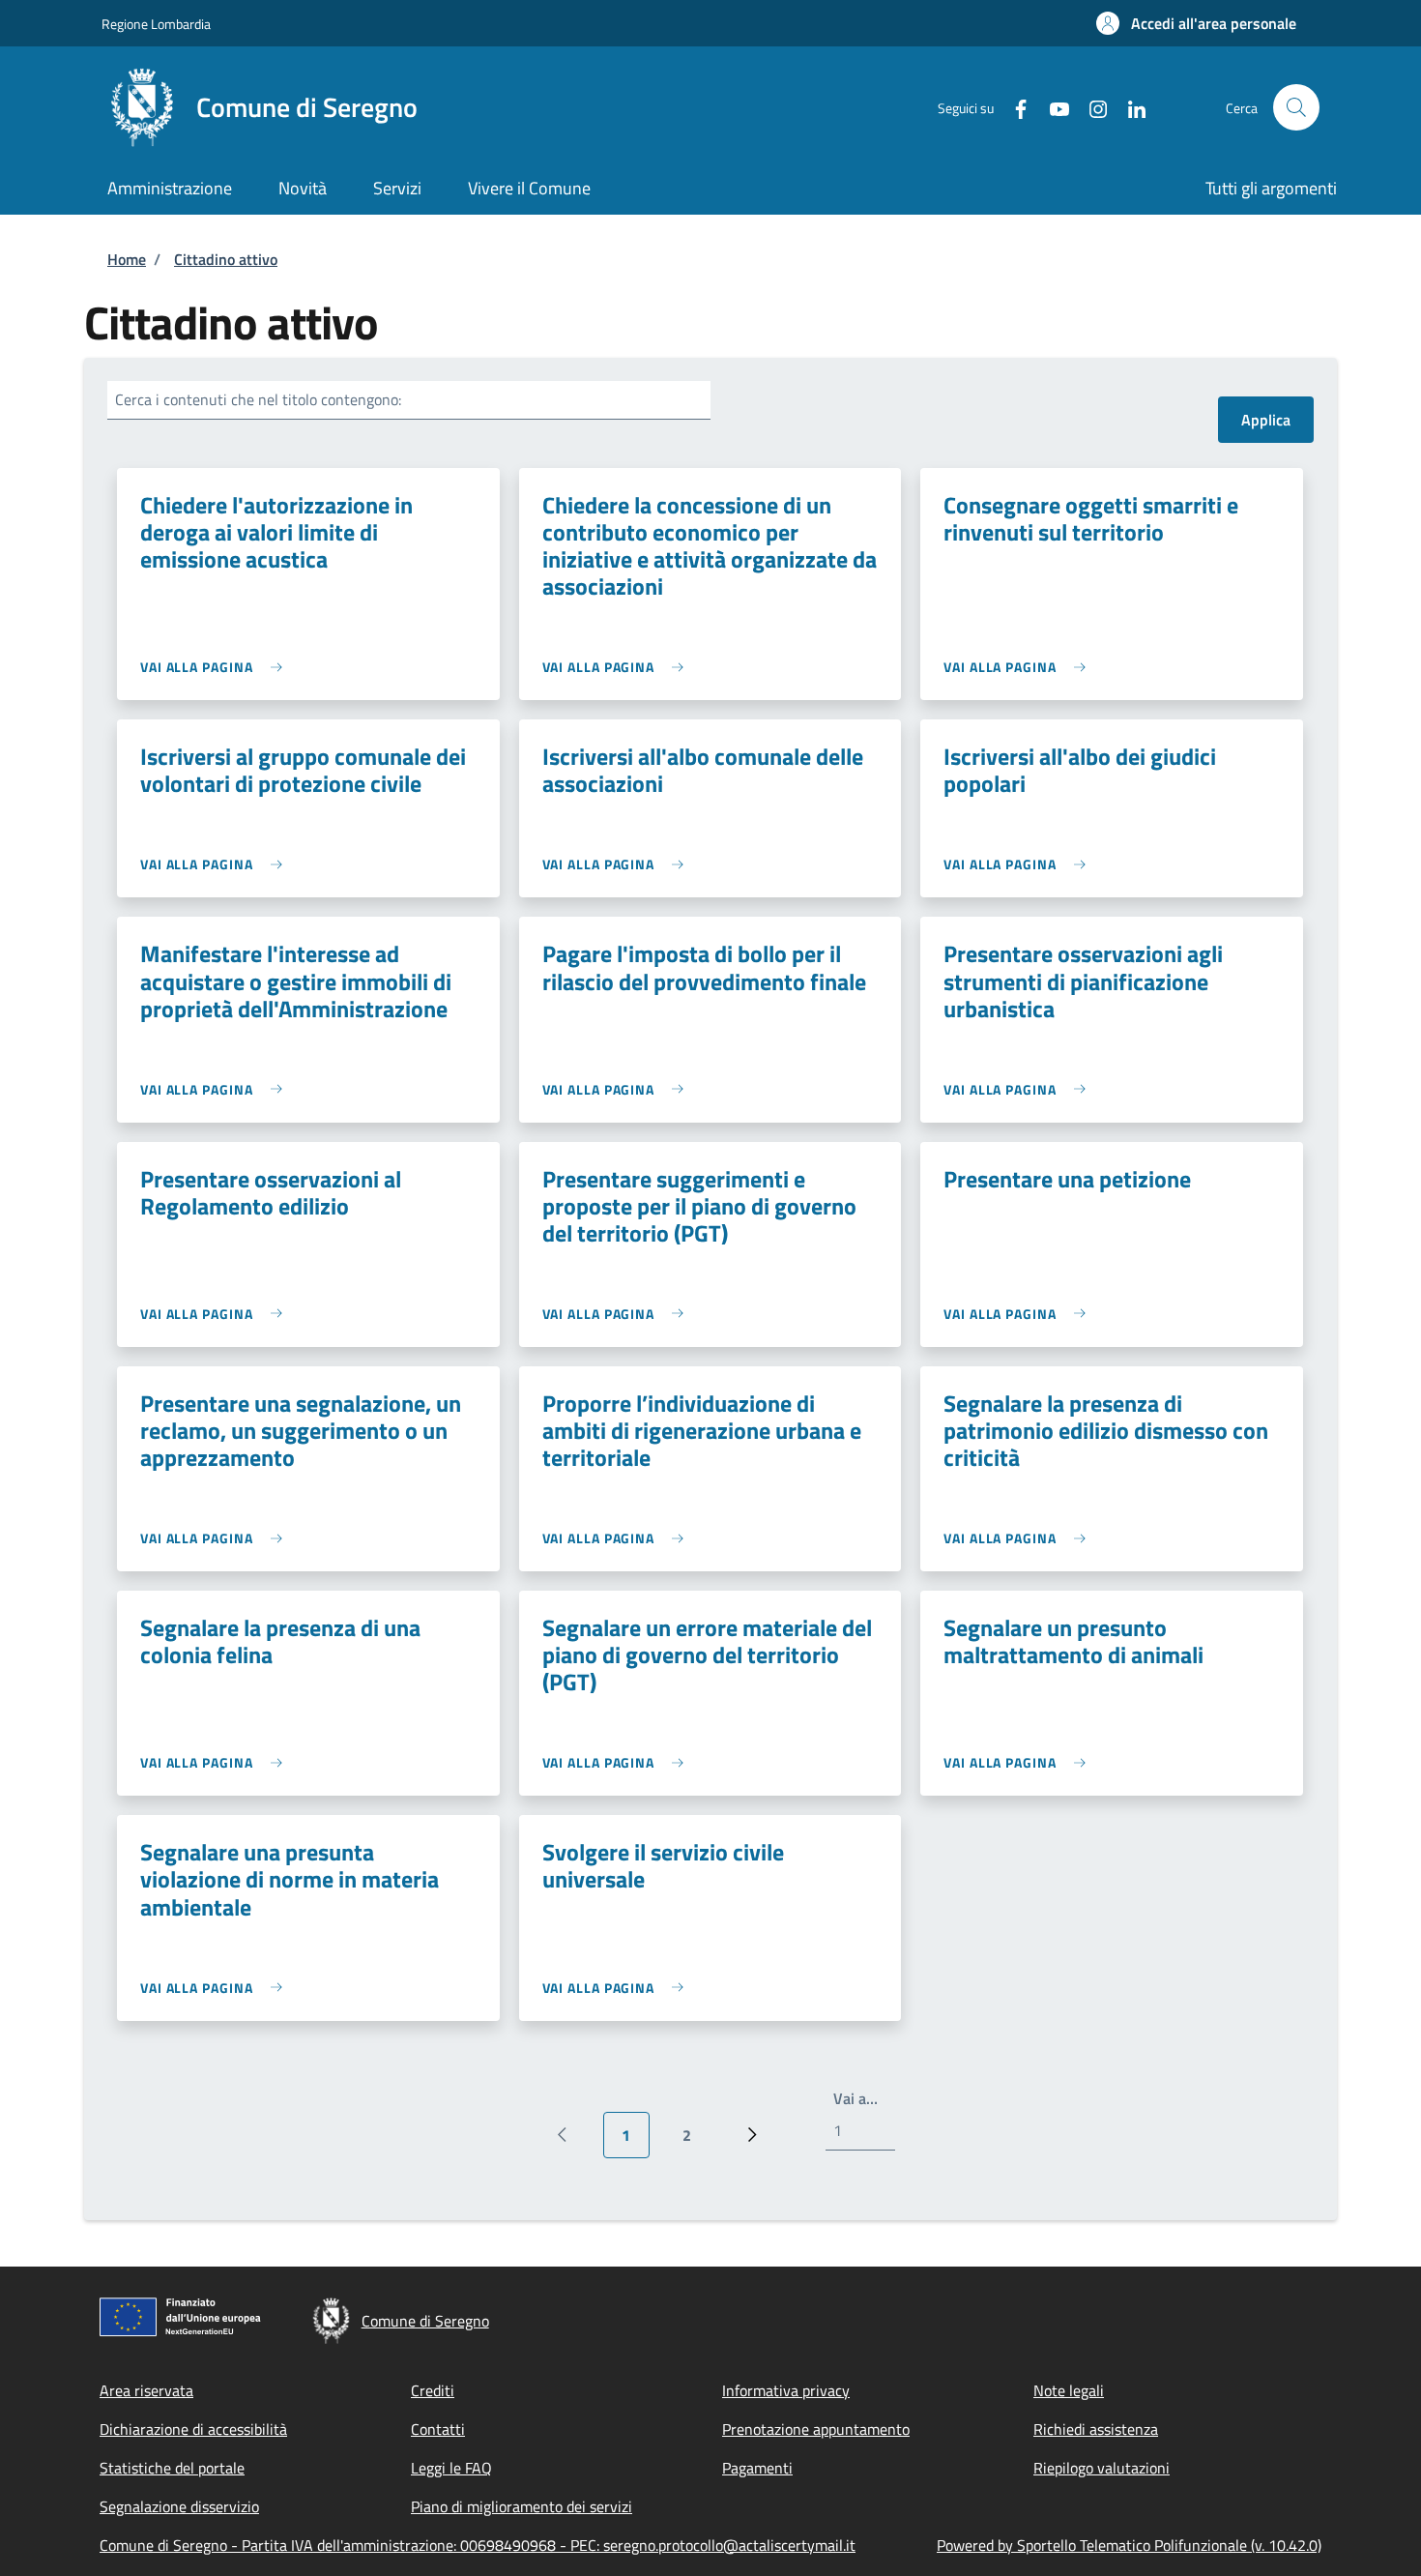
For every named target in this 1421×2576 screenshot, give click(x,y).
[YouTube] (1052, 107)
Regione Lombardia (156, 24)
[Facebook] (1013, 107)
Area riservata (146, 2390)
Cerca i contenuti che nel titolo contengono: (258, 399)
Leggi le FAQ (451, 2468)
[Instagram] (1090, 107)
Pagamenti (757, 2468)
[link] (216, 667)
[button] (1196, 23)
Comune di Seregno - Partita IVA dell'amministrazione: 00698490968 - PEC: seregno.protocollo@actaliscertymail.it (478, 2545)
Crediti (433, 2390)
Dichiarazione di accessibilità (193, 2429)
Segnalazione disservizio (179, 2506)
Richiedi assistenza (1096, 2429)
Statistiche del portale (172, 2468)
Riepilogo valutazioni (1102, 2468)
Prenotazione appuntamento (816, 2429)
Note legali (1069, 2390)
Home (127, 259)
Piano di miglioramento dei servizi (522, 2506)
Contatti (438, 2429)
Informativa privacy (786, 2390)
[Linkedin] (1129, 107)
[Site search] (1296, 107)
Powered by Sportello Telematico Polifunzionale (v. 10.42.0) (1129, 2545)
